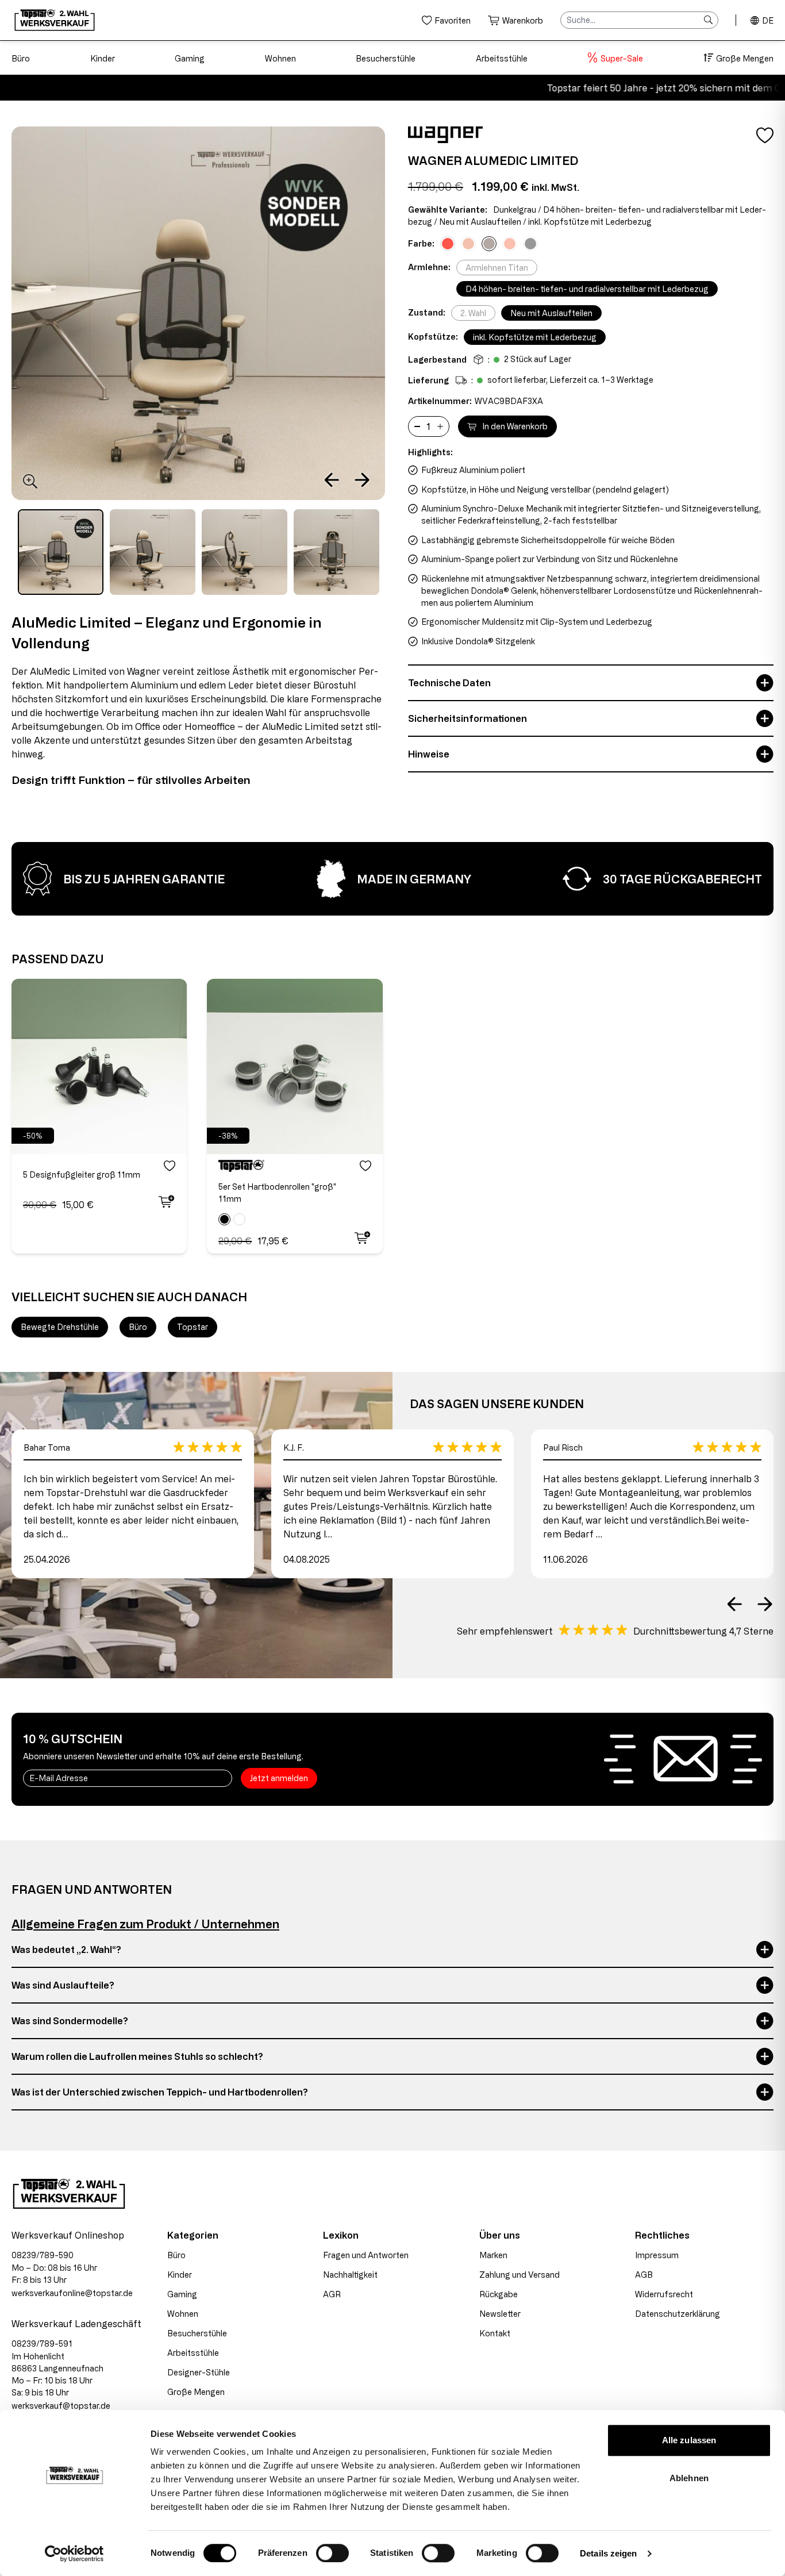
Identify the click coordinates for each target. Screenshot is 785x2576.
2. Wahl (473, 313)
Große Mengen (745, 58)
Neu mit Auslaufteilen (551, 313)
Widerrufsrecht (664, 2294)
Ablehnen (689, 2478)
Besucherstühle (386, 58)
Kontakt (495, 2333)
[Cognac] (468, 244)
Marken (493, 2255)
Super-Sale (622, 58)
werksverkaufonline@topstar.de (72, 2293)
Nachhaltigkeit (350, 2275)
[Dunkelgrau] (489, 244)
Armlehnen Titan (497, 268)
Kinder (103, 58)
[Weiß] (239, 1219)
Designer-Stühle (199, 2372)
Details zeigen (608, 2553)
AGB (644, 2275)
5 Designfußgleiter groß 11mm (82, 1174)
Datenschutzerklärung (678, 2314)
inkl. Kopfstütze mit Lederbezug (535, 337)
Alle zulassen (689, 2440)
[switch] (332, 2553)
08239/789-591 (42, 2344)
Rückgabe (499, 2294)
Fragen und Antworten (366, 2255)
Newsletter (500, 2314)
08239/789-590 (43, 2255)
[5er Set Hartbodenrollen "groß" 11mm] (295, 1066)
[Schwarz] (224, 1219)
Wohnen (280, 58)
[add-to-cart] (165, 1202)
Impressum (657, 2255)
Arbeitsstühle (502, 58)
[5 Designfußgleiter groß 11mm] (99, 1066)
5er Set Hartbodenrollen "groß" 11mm (277, 1193)
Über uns (500, 2235)
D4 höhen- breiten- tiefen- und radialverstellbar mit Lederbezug (587, 289)
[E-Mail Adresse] (128, 1778)
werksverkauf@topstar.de (61, 2406)
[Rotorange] (510, 244)
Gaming (190, 58)
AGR (332, 2294)
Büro (21, 58)
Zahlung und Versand (520, 2275)
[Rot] (448, 244)
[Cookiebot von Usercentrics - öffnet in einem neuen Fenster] (74, 2554)
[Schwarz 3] (530, 244)
